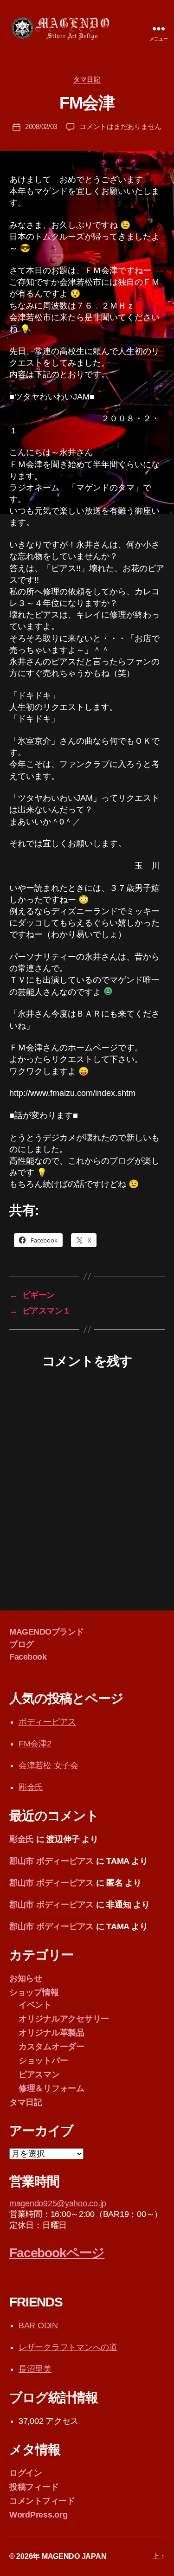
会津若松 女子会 (48, 1765)
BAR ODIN (38, 2325)
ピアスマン (39, 2074)
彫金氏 (31, 1787)
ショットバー (43, 2061)
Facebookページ (57, 2253)
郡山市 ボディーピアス (52, 1861)
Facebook (28, 1657)
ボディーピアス (47, 1722)
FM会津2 (35, 1744)
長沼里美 (35, 2369)
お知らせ (26, 1978)
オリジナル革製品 (52, 2033)
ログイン (26, 2473)
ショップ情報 (34, 1992)
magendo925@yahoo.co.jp (58, 2203)
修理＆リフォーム (52, 2088)
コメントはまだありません (120, 126)
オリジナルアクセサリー (64, 2019)
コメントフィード (42, 2501)
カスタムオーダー (52, 2047)
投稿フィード (34, 2487)
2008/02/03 (41, 126)
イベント (35, 2005)
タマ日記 (87, 79)
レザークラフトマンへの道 (68, 2347)
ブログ (22, 1644)
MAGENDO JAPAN (74, 2556)
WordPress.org (39, 2515)
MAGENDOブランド (47, 1632)
